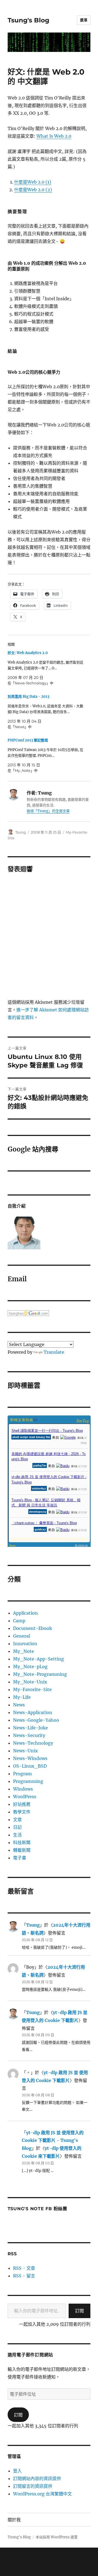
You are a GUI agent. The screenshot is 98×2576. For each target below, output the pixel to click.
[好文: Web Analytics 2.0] (46, 668)
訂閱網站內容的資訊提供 (37, 2478)
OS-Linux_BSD (30, 1766)
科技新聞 (22, 1842)
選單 (84, 20)
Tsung (21, 832)
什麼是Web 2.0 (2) (33, 190)
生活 (17, 1835)
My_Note (24, 1651)
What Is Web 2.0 (54, 136)
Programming (28, 1781)
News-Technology (33, 1743)
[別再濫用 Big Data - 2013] (46, 712)
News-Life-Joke (30, 1728)
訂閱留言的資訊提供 (33, 2486)
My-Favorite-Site (32, 1689)
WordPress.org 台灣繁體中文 (42, 2494)
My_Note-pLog (30, 1667)
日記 (17, 1827)
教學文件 (22, 1812)
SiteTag (83, 1421)
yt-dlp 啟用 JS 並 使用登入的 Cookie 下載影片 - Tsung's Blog (53, 2141)
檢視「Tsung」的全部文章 (48, 811)
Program (22, 1774)
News (19, 1705)
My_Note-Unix (30, 1682)
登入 (17, 2471)
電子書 (20, 1858)
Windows (23, 1789)
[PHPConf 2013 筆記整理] (46, 755)
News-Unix (25, 1751)
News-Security (29, 1735)
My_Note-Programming (40, 1674)
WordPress (25, 1797)
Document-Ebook (33, 1628)
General (22, 1636)
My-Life (22, 1697)
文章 (17, 1820)
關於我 (14, 2520)
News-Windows (30, 1758)
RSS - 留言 (24, 2276)
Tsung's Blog (28, 20)
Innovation (25, 1644)
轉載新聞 (22, 1850)
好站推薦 (22, 1804)
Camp (19, 1621)
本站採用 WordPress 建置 (57, 2537)
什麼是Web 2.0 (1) (33, 182)
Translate (54, 1352)
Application (25, 1613)
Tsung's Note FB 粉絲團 (37, 2209)
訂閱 (79, 2311)
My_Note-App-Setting (39, 1659)
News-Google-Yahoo (36, 1720)
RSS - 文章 (24, 2268)
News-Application (33, 1712)
